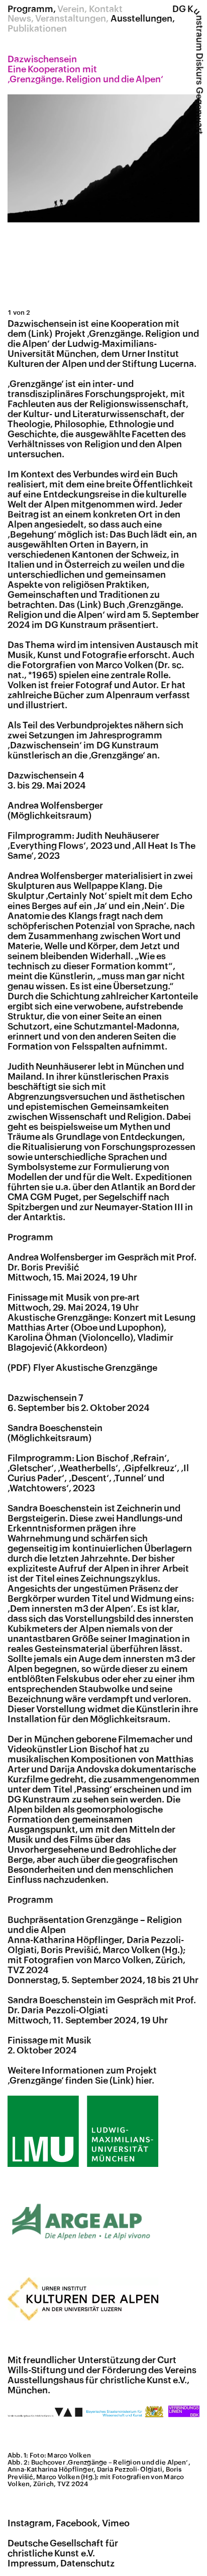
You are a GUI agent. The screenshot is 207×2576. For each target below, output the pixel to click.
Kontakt (106, 9)
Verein (71, 9)
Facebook (77, 2523)
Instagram (30, 2523)
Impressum (32, 2563)
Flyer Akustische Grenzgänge (95, 1368)
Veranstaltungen (71, 19)
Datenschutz (87, 2563)
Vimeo (116, 2523)
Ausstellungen (141, 19)
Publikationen (37, 29)
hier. (145, 2081)
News (19, 19)
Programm (30, 9)
